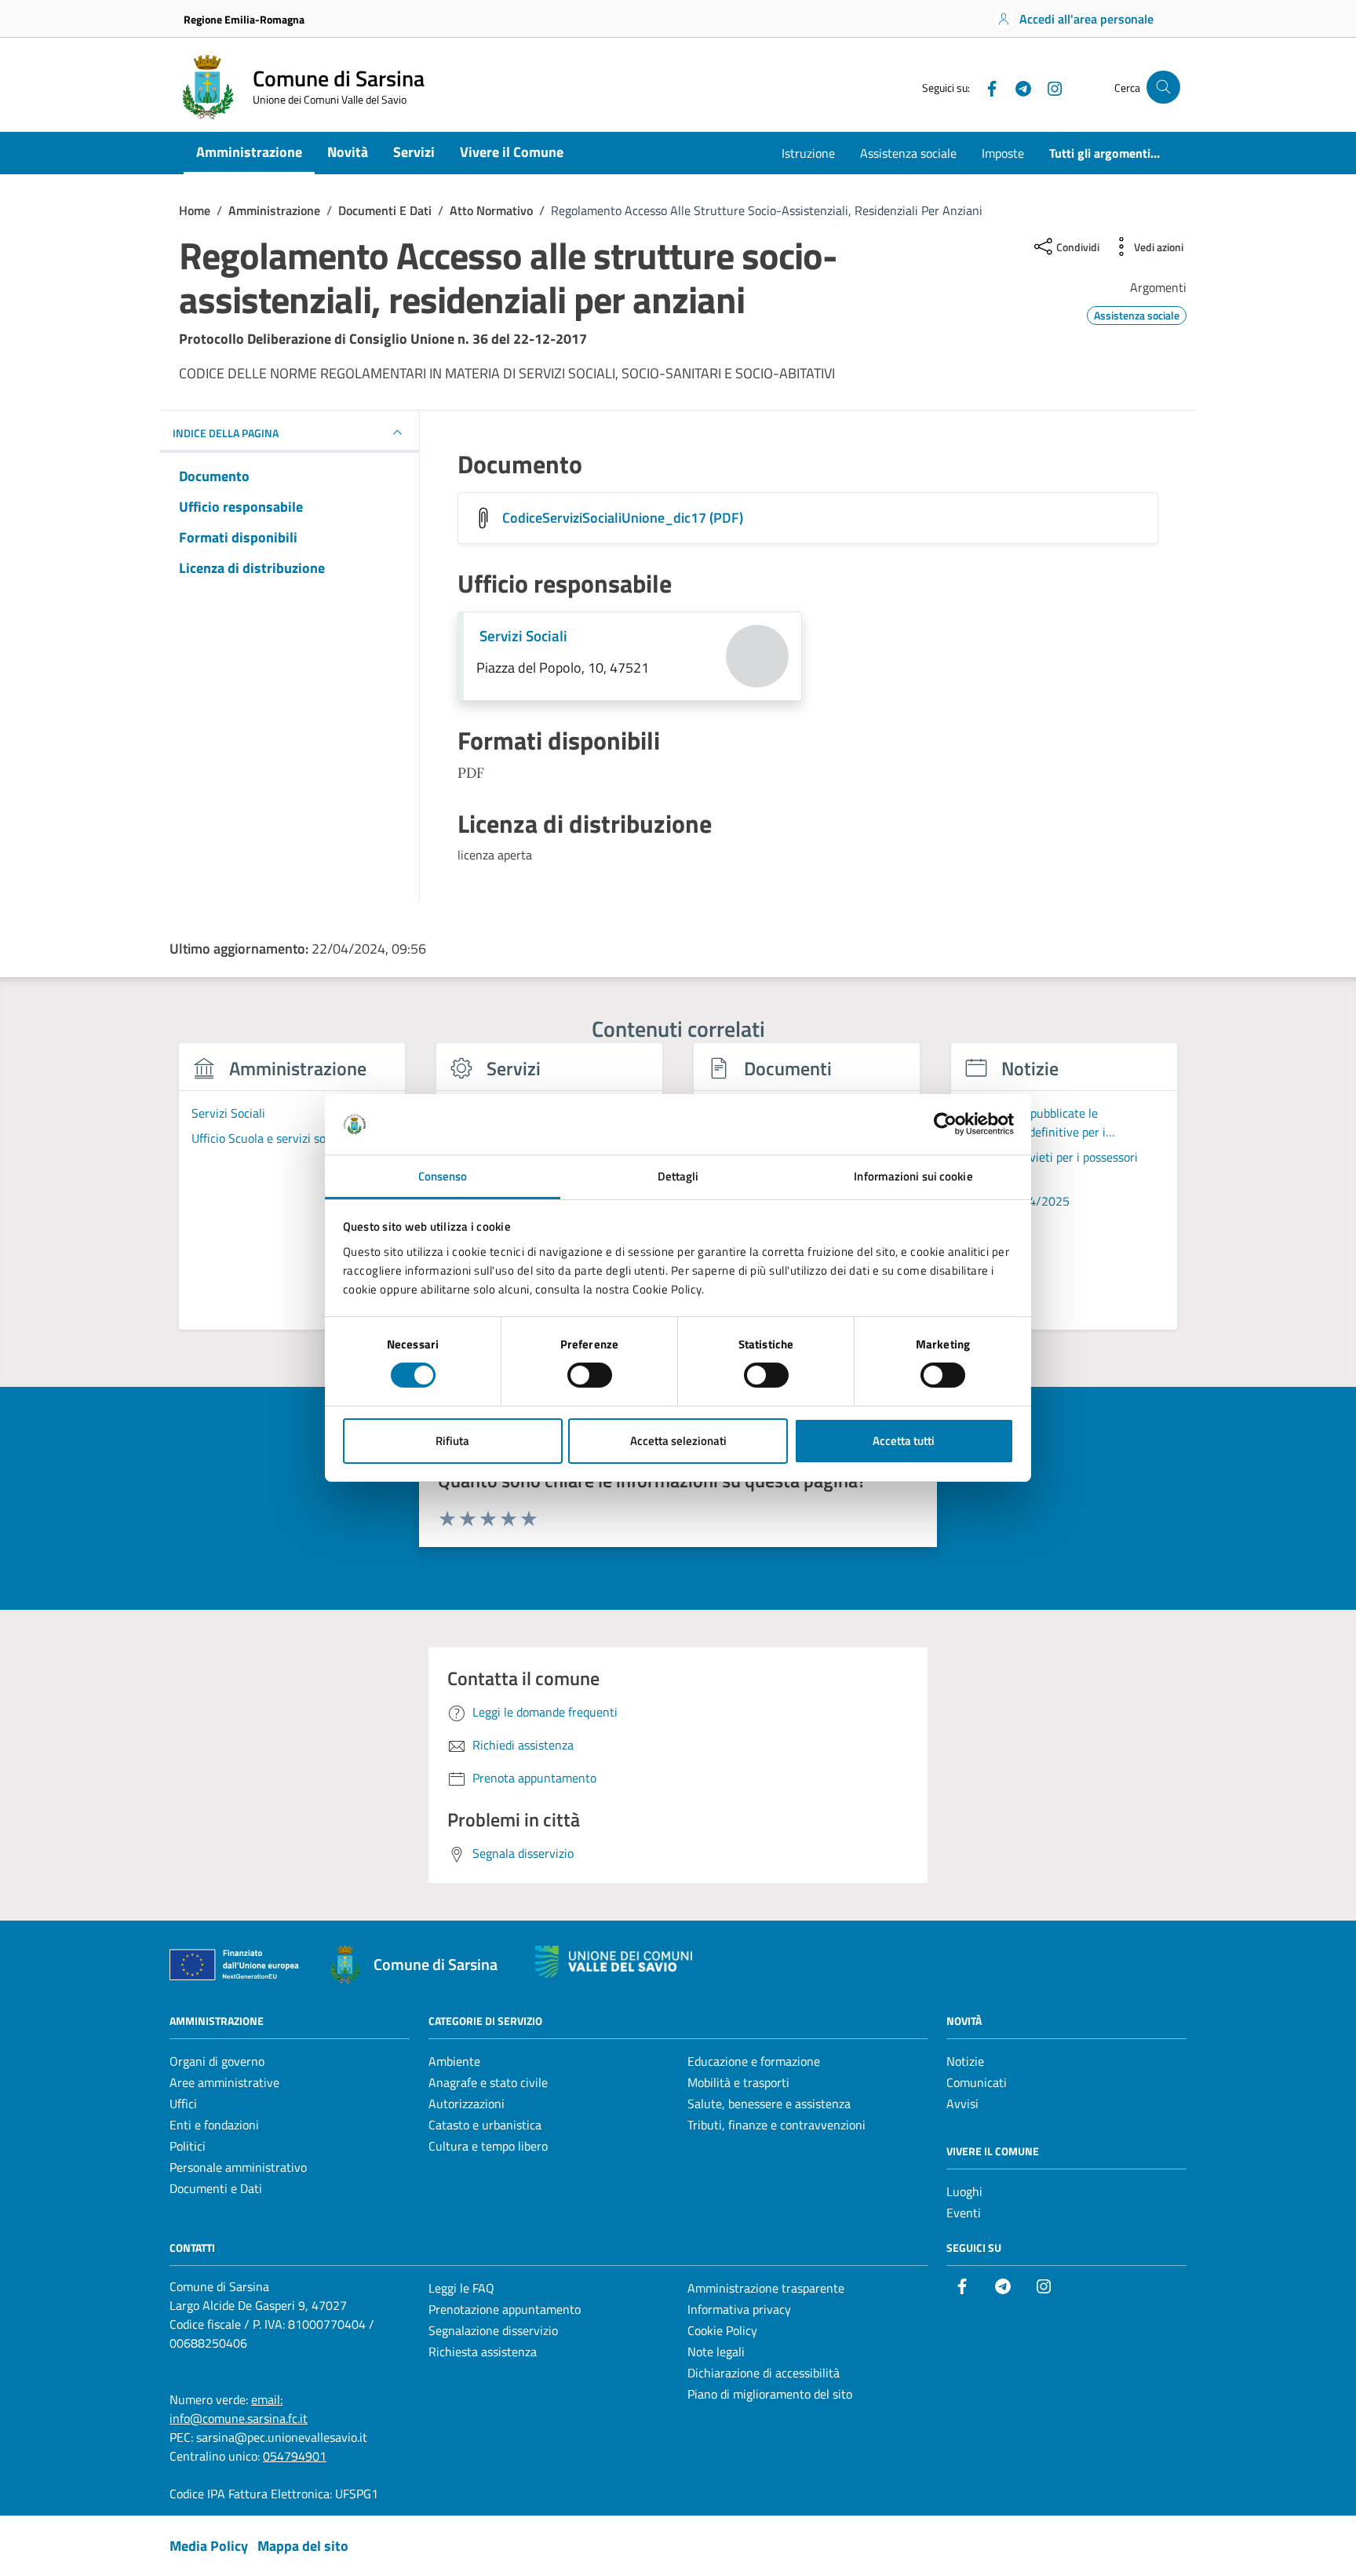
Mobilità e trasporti (738, 2082)
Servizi (414, 152)
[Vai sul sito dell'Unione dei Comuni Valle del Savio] (614, 1962)
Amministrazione (249, 152)
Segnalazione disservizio (493, 2330)
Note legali (716, 2352)
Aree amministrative (224, 2082)
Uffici (183, 2103)
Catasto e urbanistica (485, 2125)
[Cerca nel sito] (1163, 88)
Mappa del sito (303, 2546)
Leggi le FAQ (461, 2288)
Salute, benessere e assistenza (769, 2103)
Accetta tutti (904, 1441)
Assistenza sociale (908, 153)
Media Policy (209, 2546)
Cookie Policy (722, 2330)
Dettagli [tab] (678, 1176)
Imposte (1003, 153)
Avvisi (962, 2103)
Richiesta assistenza (483, 2352)
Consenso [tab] (443, 1176)
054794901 (295, 2456)
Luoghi (964, 2191)
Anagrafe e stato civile (488, 2082)
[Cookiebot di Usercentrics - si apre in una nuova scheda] (945, 1124)
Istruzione (808, 153)
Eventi (964, 2213)
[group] (292, 1195)
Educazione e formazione (754, 2061)
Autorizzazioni (467, 2103)
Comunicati (977, 2082)
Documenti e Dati (216, 2188)
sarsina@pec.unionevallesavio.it (282, 2437)
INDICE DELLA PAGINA (226, 433)
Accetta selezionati (678, 1441)
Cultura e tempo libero (488, 2146)
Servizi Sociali (523, 635)
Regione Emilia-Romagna (244, 19)
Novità (348, 152)
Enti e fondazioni (214, 2125)
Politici (188, 2146)
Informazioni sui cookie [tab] (913, 1176)
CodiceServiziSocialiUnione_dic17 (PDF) (623, 518)
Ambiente (454, 2061)
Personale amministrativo (238, 2167)
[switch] (590, 1375)
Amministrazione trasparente (766, 2288)
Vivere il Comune (512, 152)
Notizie (965, 2061)
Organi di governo (217, 2061)
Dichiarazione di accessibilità (764, 2373)
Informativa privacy (739, 2309)
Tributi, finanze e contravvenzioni (776, 2125)
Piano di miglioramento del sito (770, 2394)
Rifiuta (452, 1441)
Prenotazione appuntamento (505, 2309)
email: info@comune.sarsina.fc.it (239, 2409)
